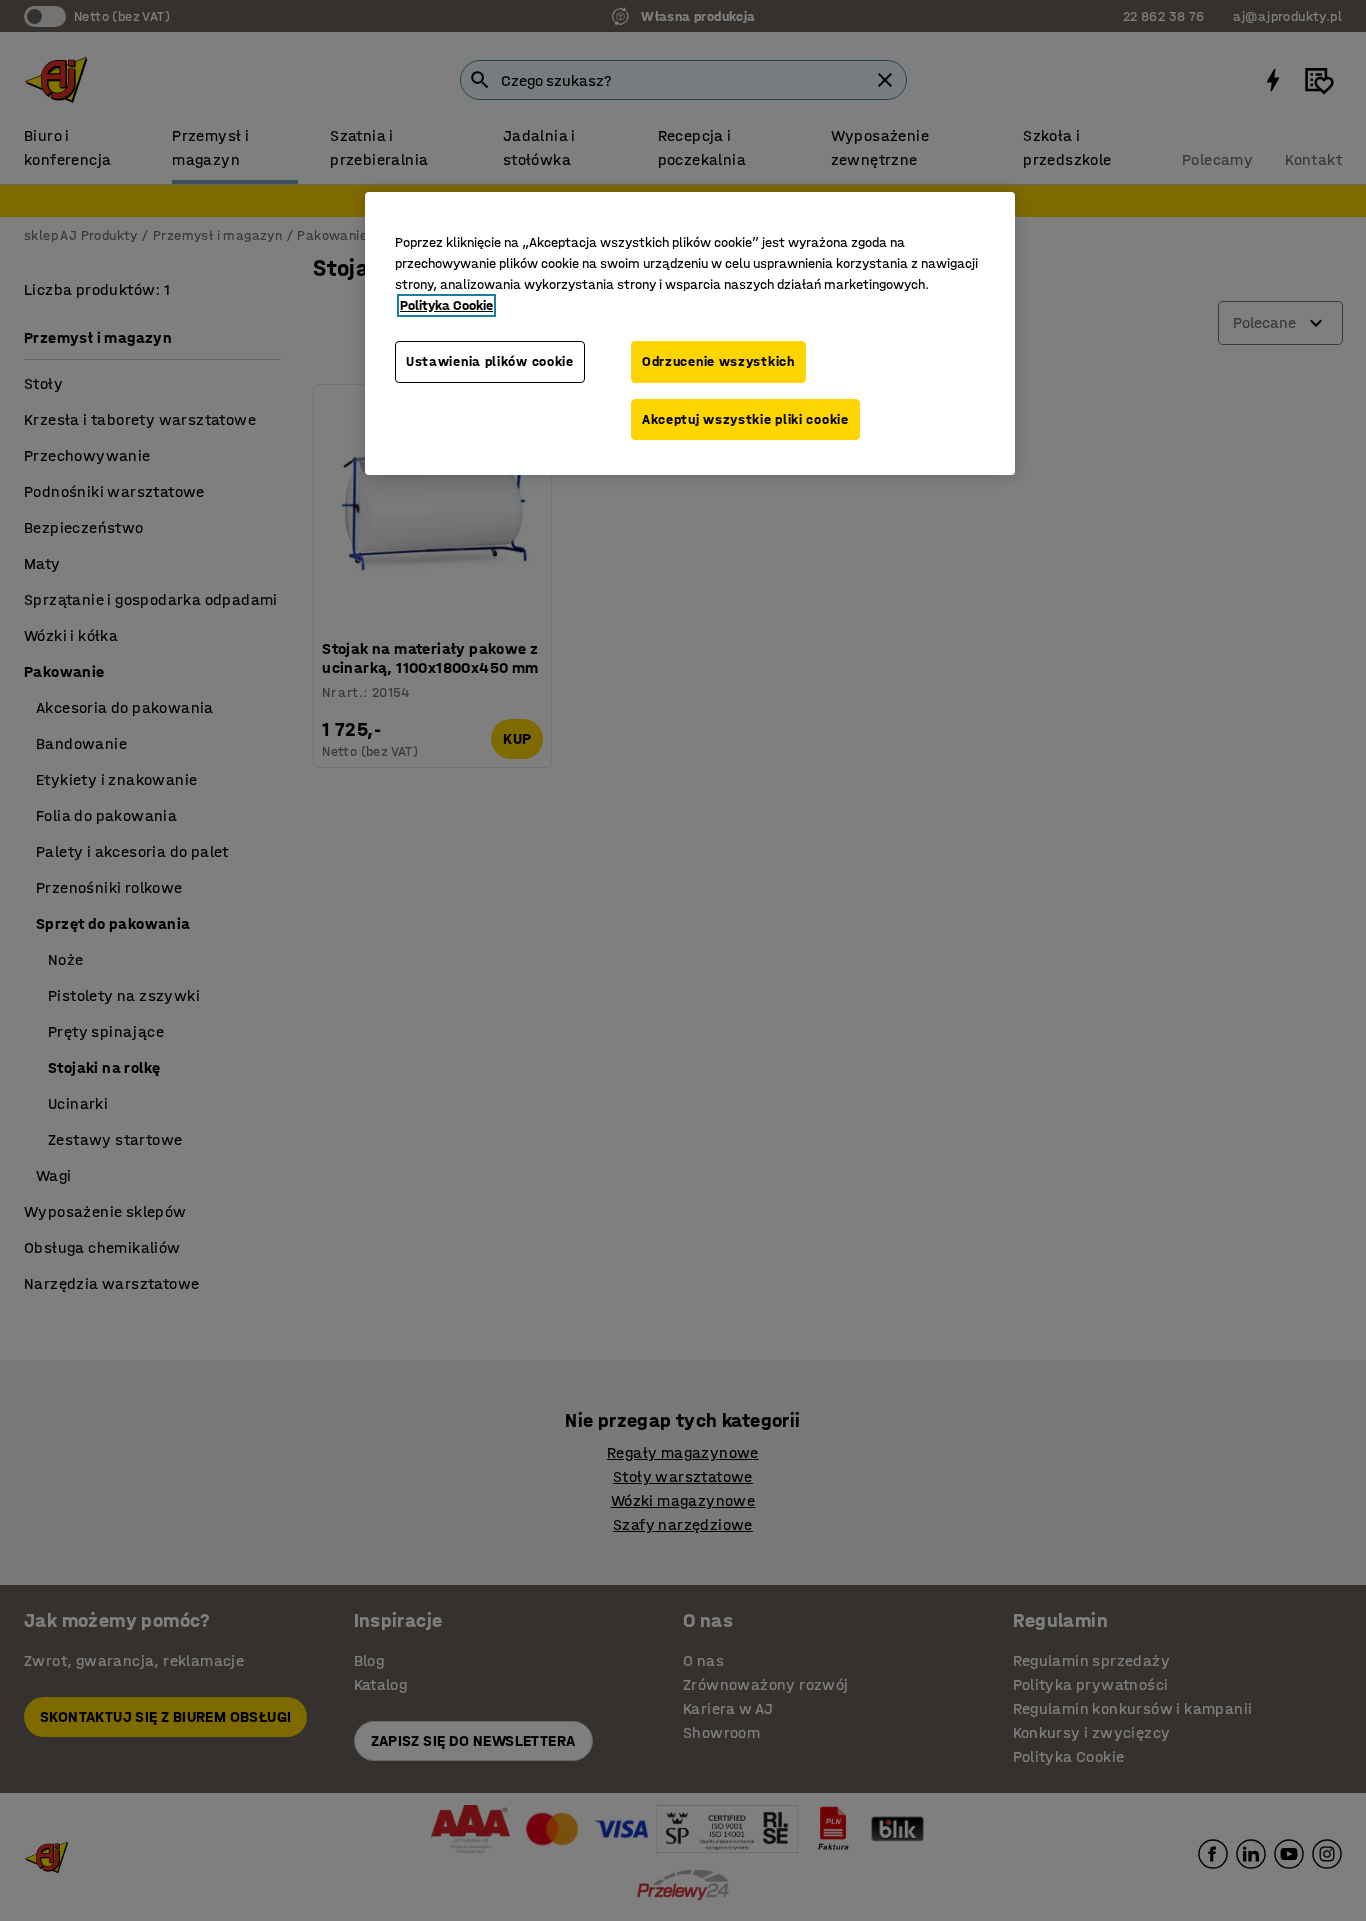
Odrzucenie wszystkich (718, 361)
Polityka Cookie (446, 305)
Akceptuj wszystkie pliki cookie (745, 419)
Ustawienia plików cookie (490, 361)
